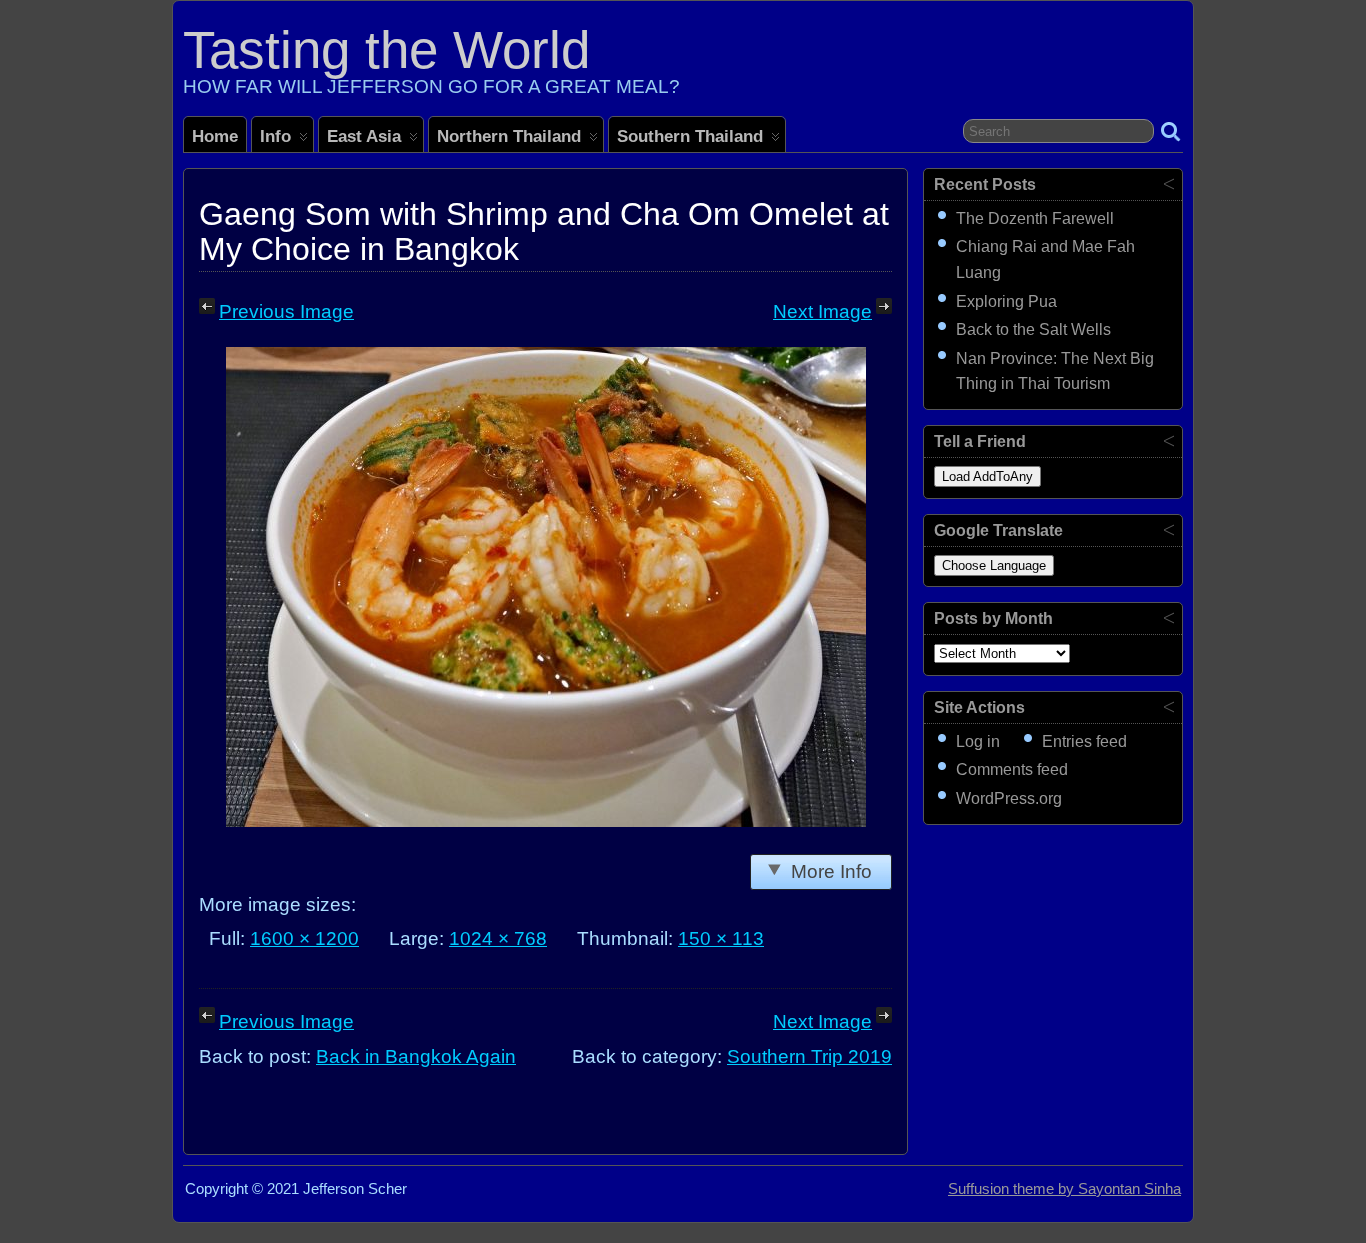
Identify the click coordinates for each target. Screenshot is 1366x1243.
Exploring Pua (1006, 301)
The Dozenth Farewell (1035, 218)
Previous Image (286, 311)
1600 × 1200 (304, 938)
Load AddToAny (987, 476)
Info (275, 136)
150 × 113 (721, 938)
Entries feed (1084, 741)
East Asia (364, 136)
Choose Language (994, 565)
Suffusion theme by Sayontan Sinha (1064, 1189)
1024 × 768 (498, 938)
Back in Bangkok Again (416, 1056)
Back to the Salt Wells (1033, 329)
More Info (831, 871)
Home (215, 136)
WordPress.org (1009, 798)
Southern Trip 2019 (809, 1056)
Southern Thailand (690, 136)
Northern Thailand (509, 136)
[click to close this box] (1169, 183)
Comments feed (1012, 769)
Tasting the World (386, 49)
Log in (978, 741)
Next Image (822, 311)
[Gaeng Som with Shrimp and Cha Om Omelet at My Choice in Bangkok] (546, 820)
